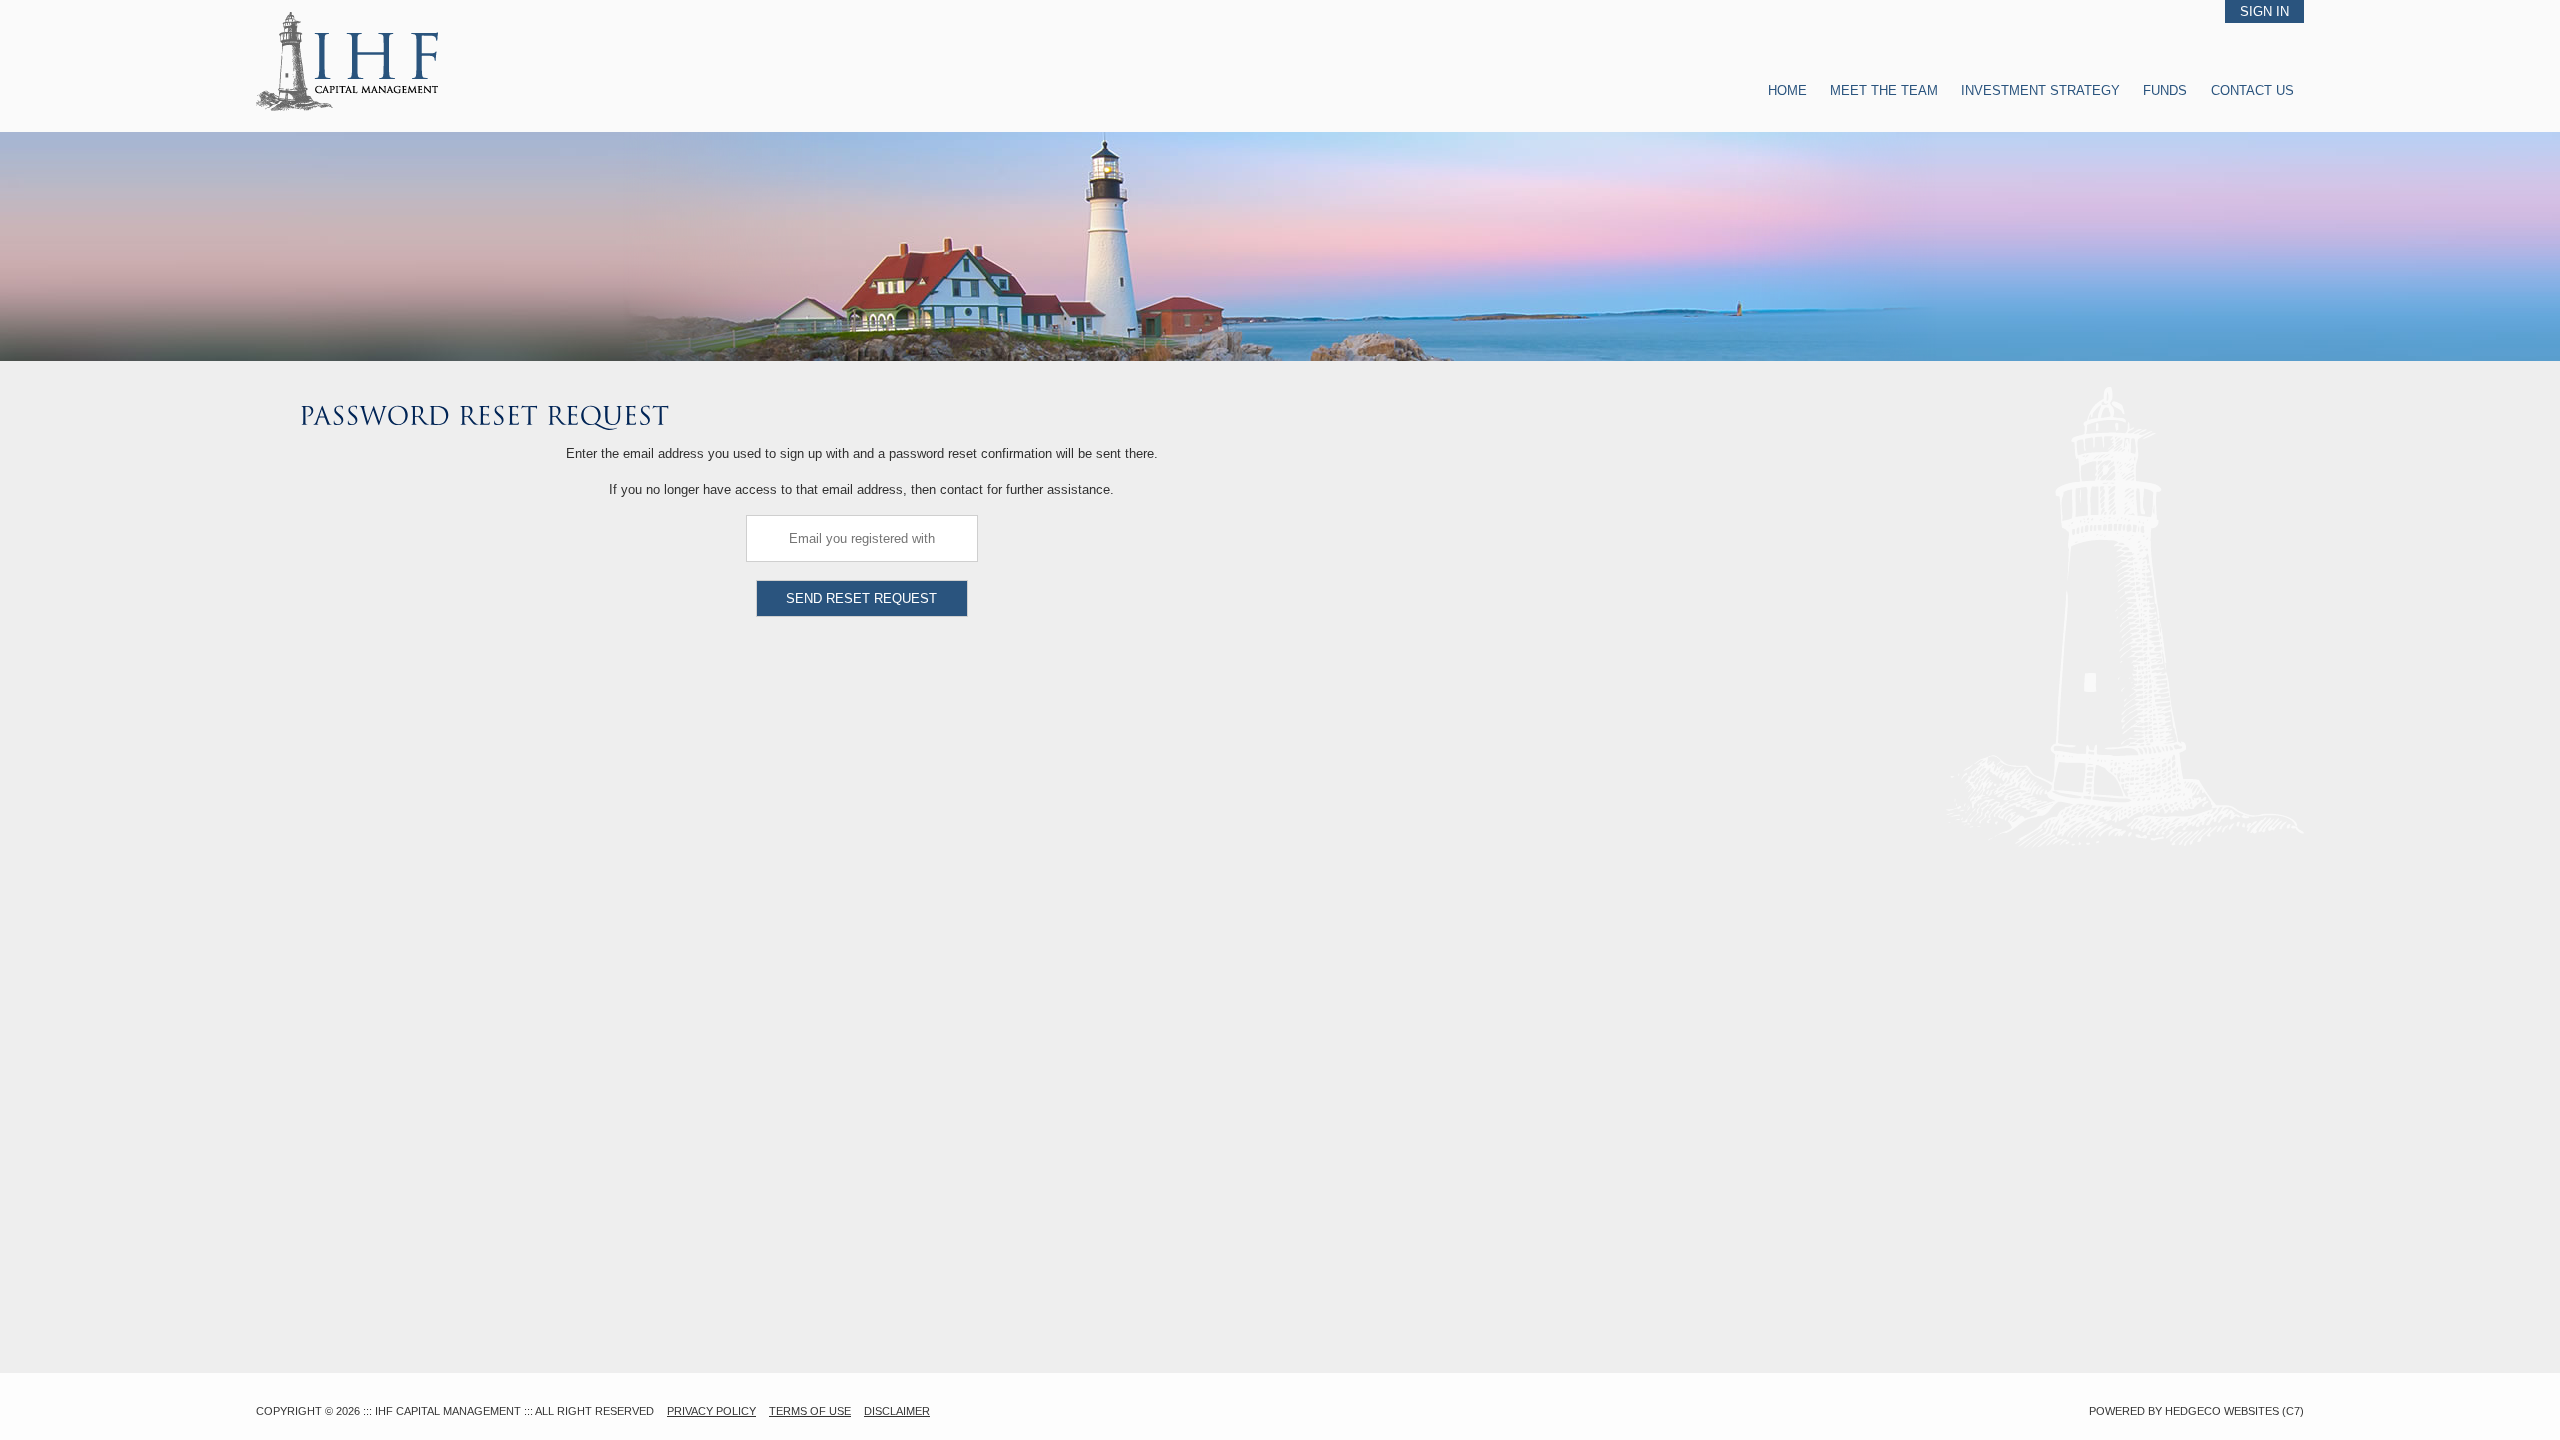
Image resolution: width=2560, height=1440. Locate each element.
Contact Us (2252, 90)
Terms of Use (810, 1411)
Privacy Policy (711, 1411)
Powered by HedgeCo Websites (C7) (2196, 1411)
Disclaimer (897, 1411)
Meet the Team (1884, 90)
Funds (2167, 90)
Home (1787, 90)
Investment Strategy (2040, 90)
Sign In (2264, 11)
